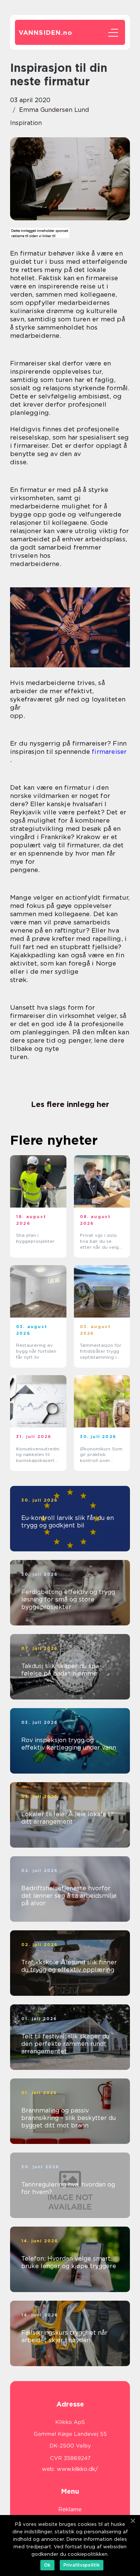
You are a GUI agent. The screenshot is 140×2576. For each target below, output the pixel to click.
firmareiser (109, 752)
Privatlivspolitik (82, 2565)
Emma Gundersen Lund (54, 110)
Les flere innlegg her (70, 1104)
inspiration (26, 123)
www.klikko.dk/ (77, 2469)
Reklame (70, 2509)
